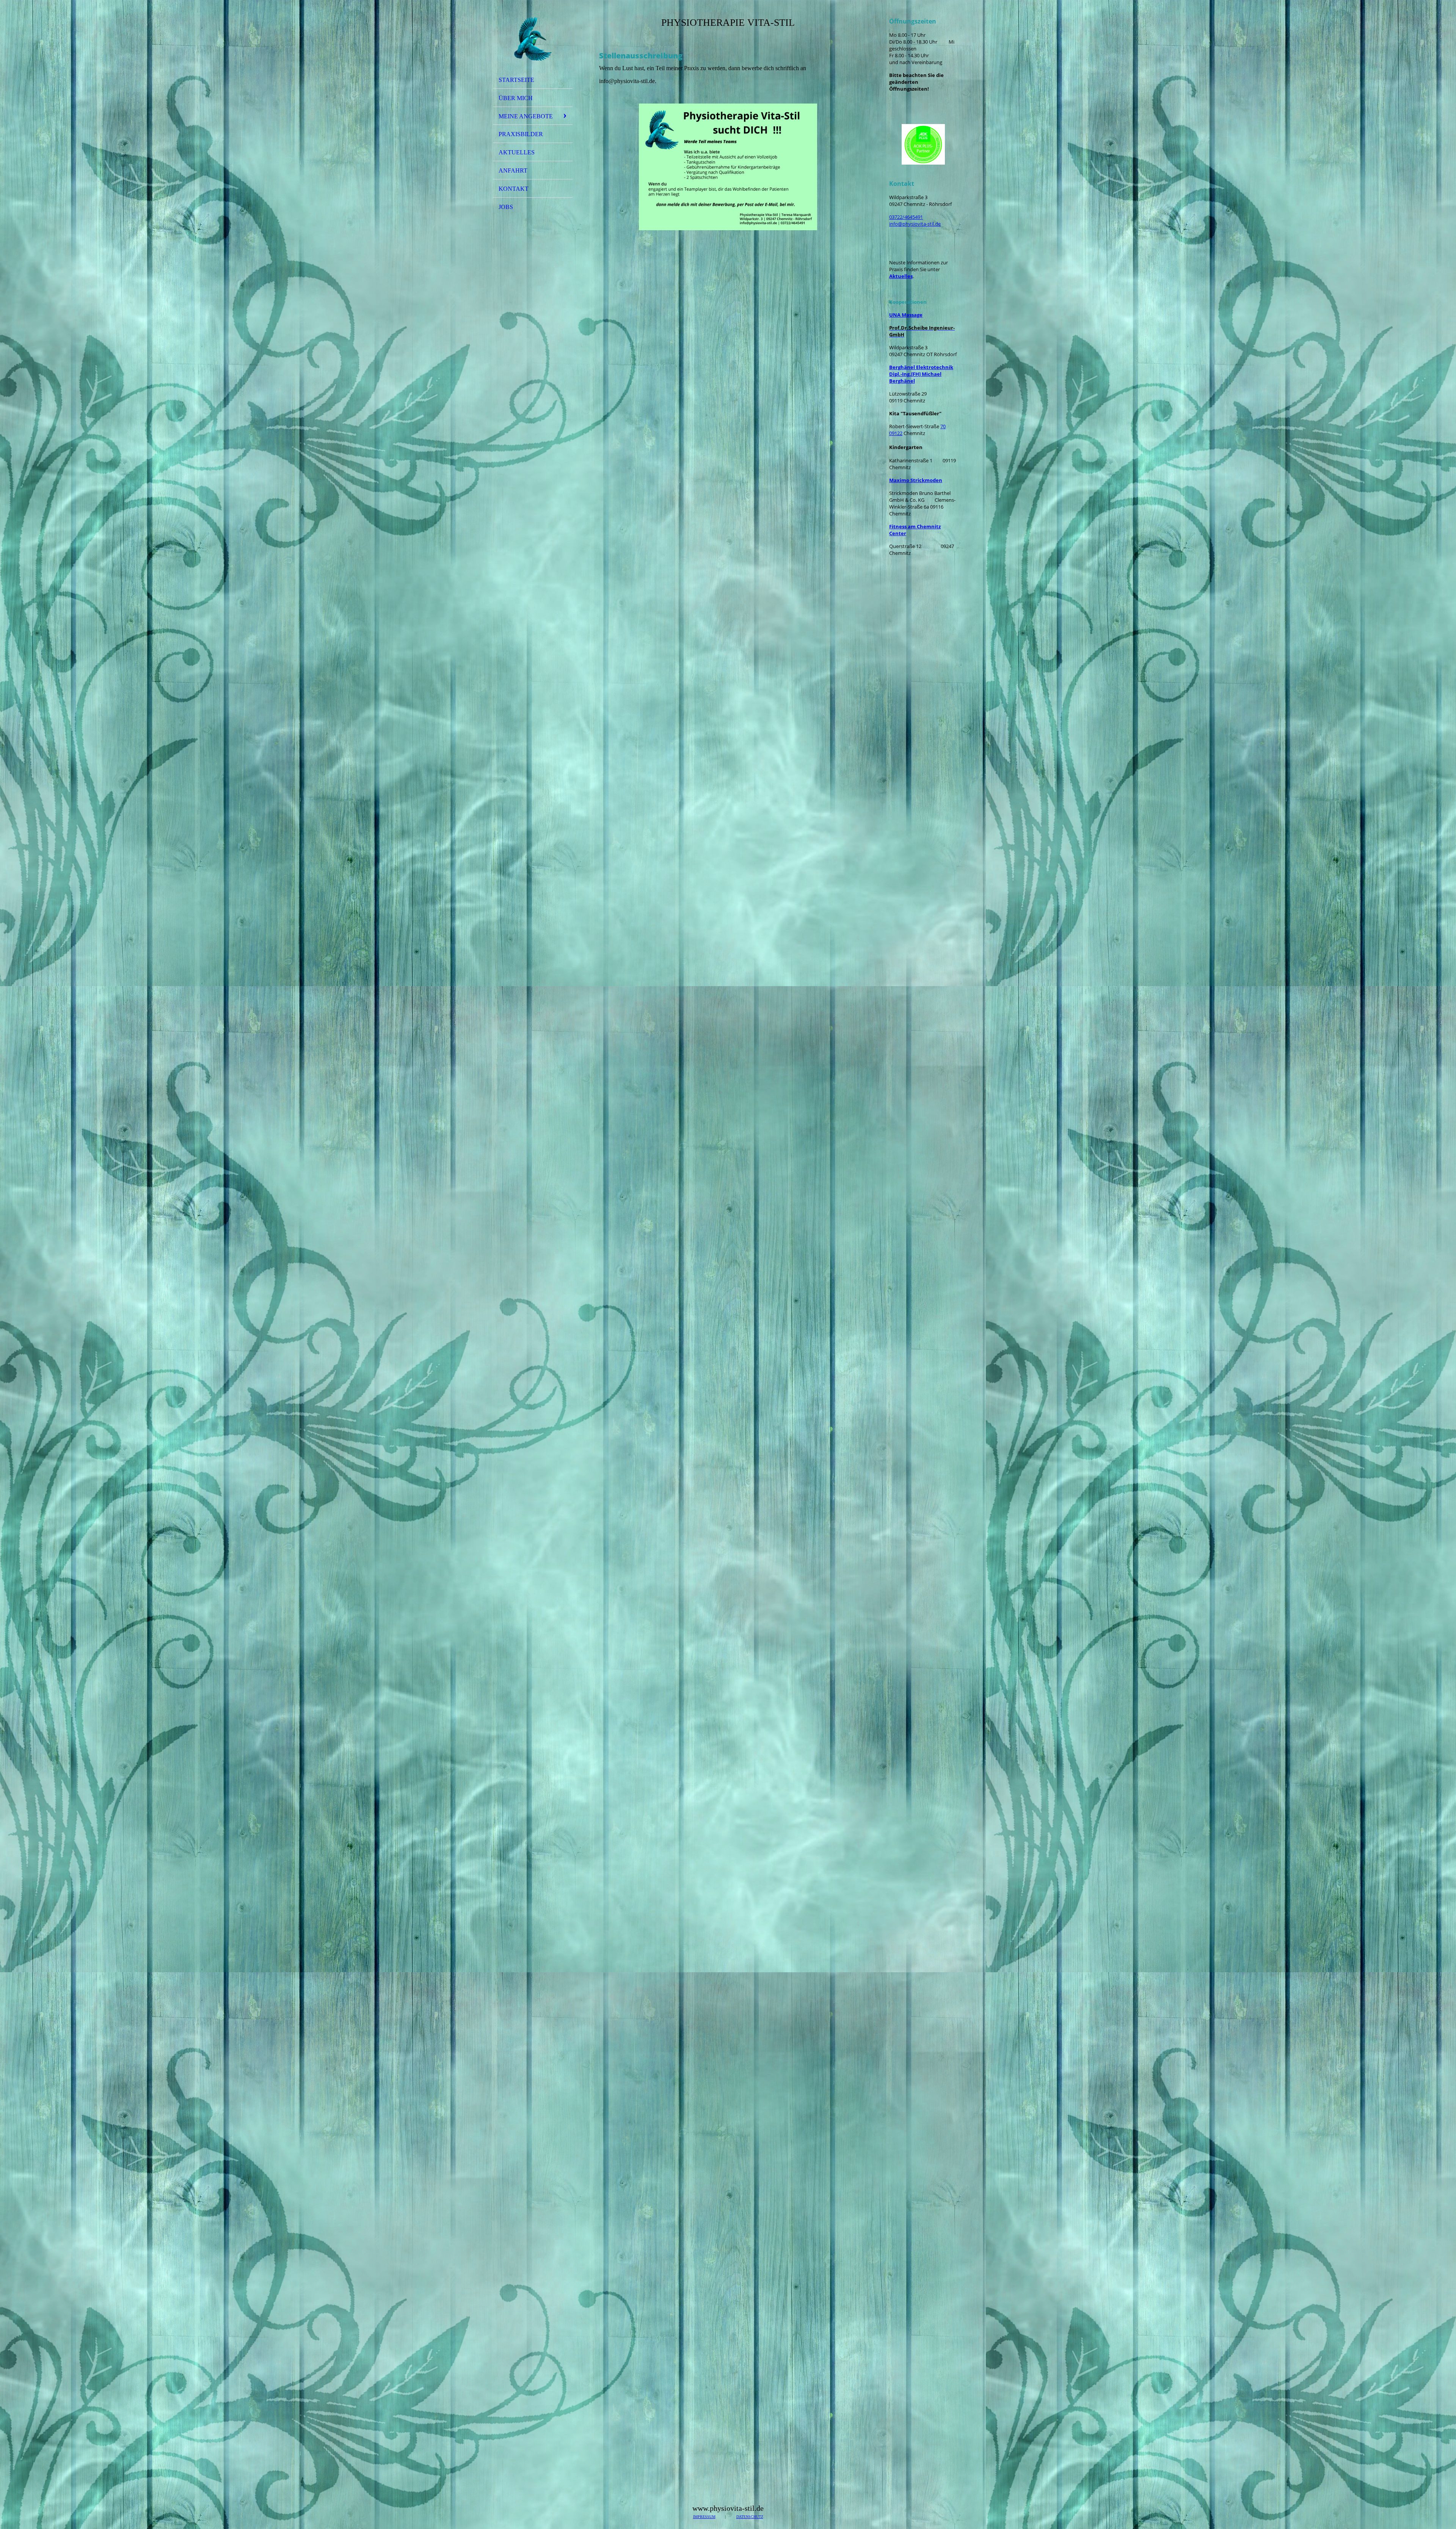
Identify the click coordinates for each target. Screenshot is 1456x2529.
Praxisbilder (521, 134)
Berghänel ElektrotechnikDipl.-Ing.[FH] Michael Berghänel (921, 374)
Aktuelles (517, 152)
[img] (533, 39)
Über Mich (516, 98)
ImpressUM (704, 2517)
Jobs (506, 207)
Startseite (516, 80)
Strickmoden (916, 480)
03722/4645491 (906, 217)
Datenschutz (750, 2517)
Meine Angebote (526, 116)
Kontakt (514, 189)
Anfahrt (513, 170)
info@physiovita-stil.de (915, 224)
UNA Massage (906, 315)
